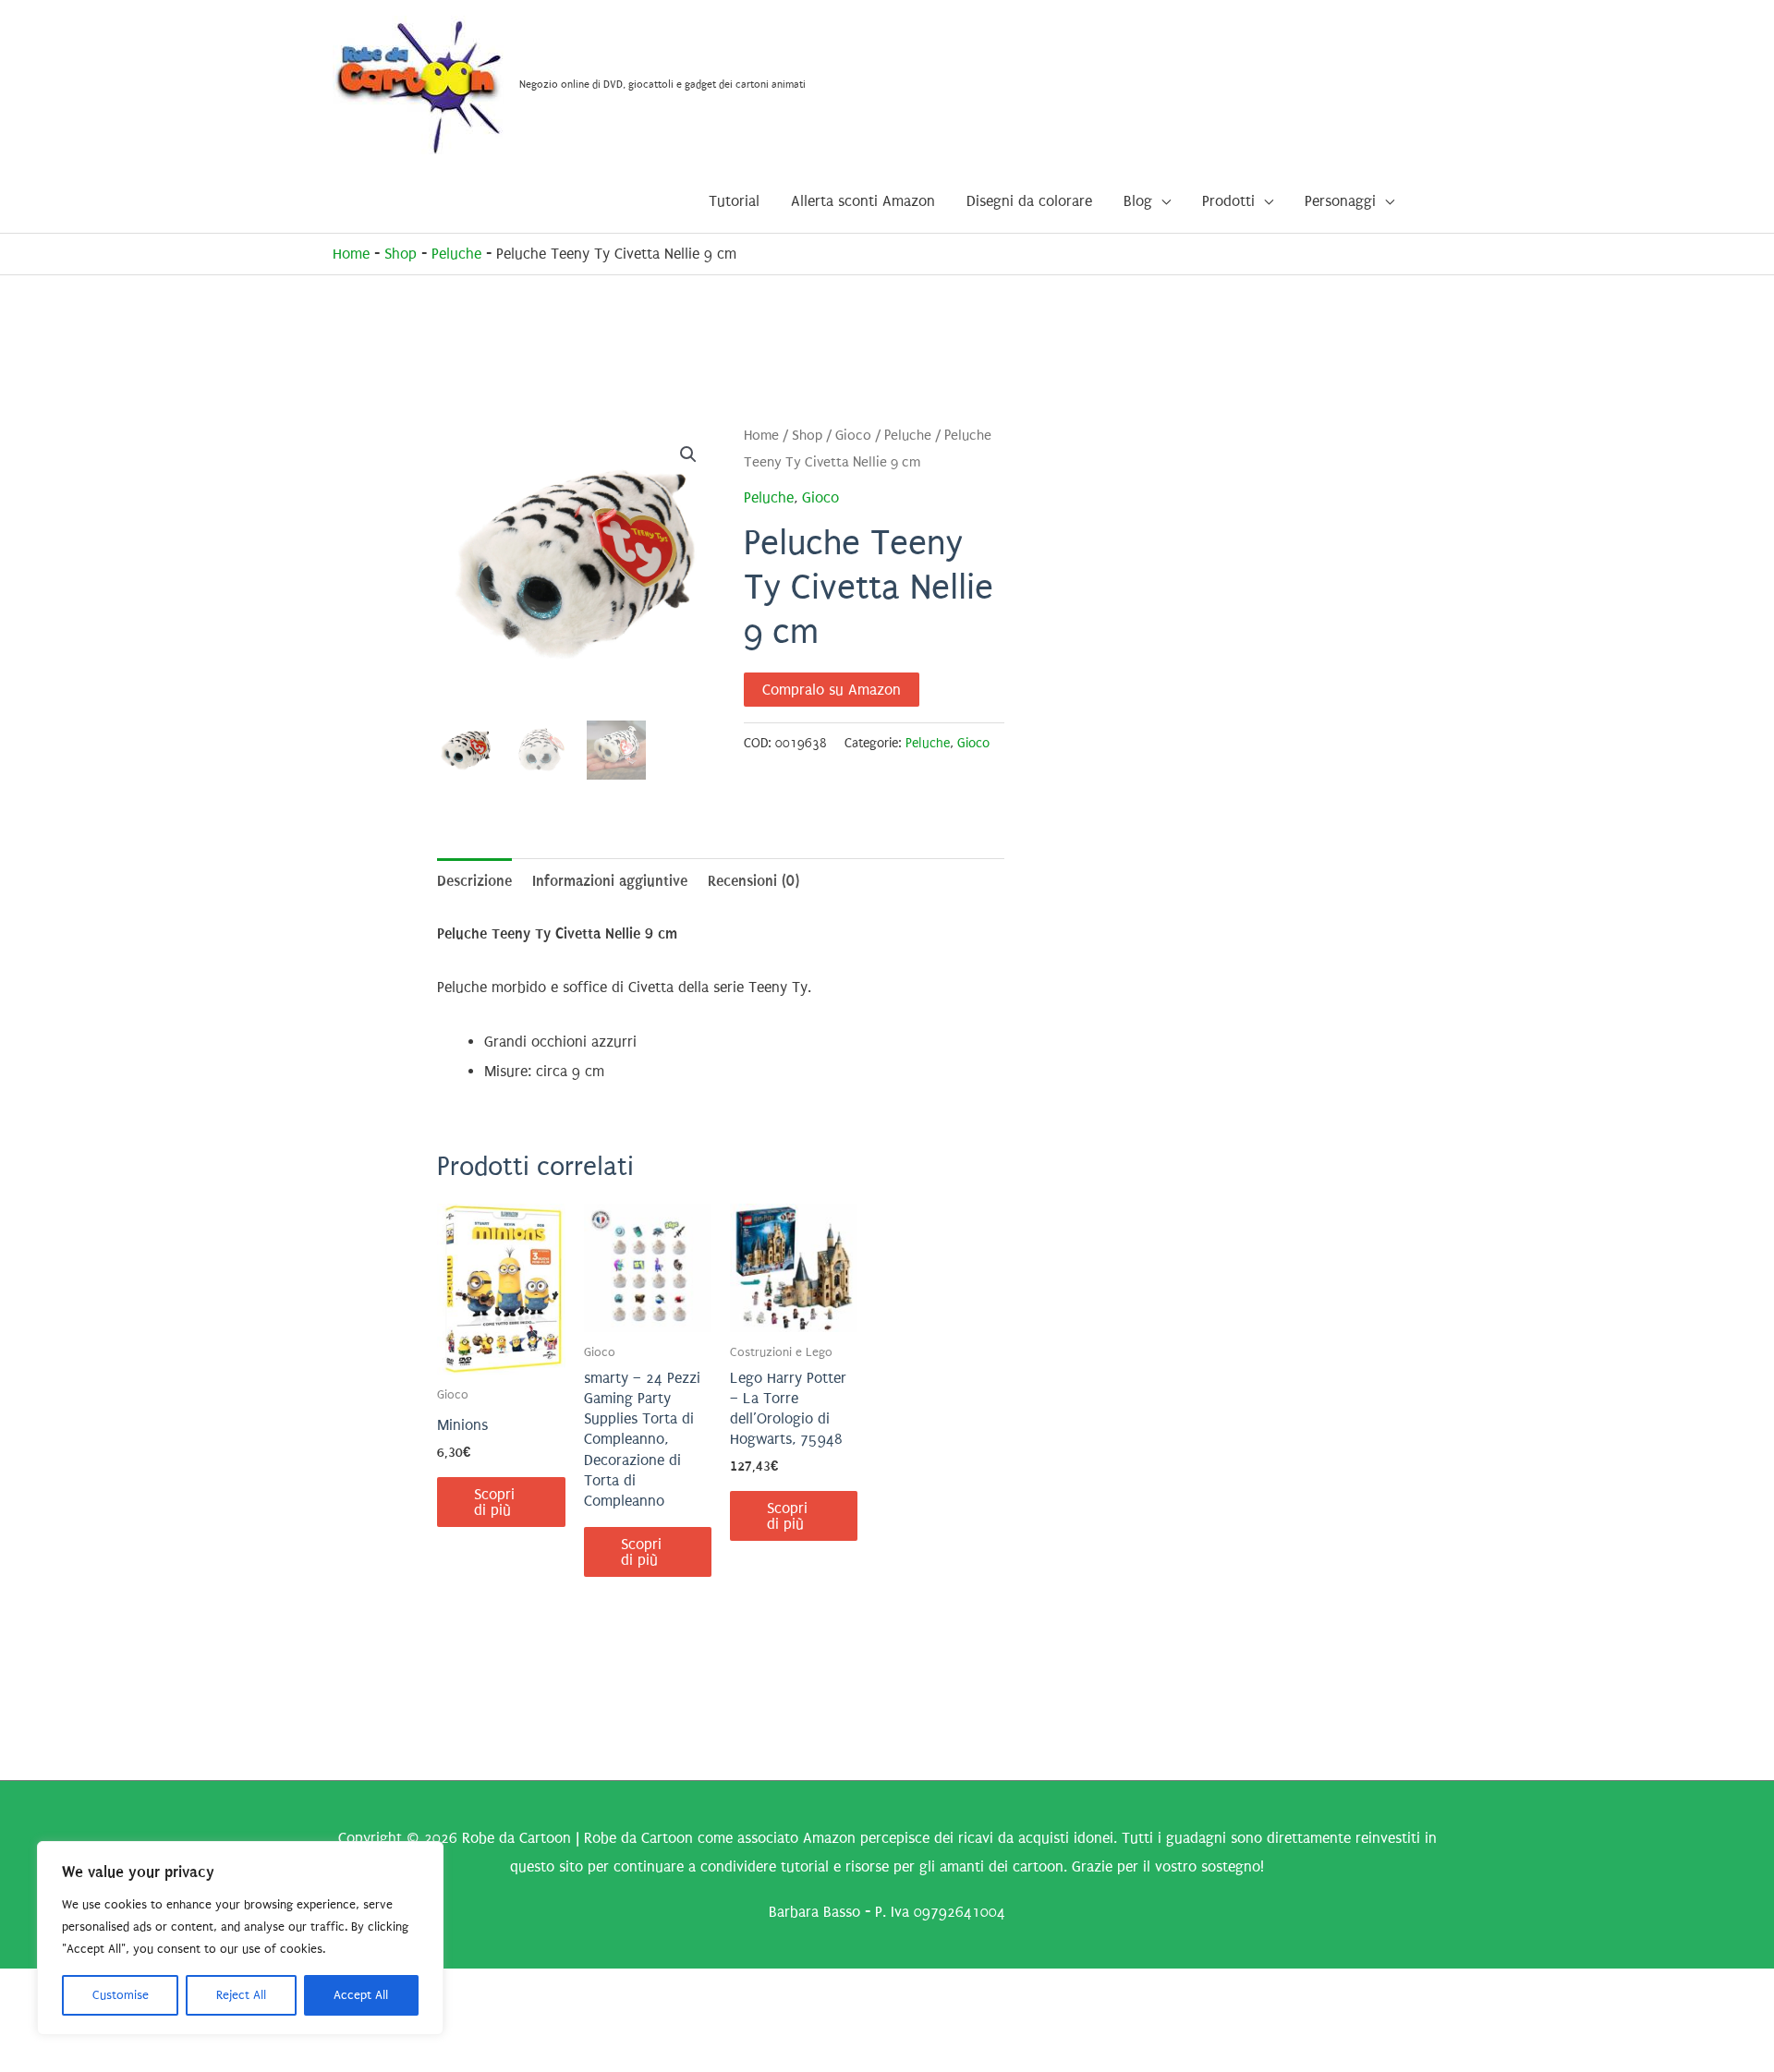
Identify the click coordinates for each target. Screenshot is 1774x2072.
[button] (688, 454)
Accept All (361, 1995)
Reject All (241, 1995)
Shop (401, 254)
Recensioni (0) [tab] (753, 881)
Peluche (456, 254)
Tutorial (734, 201)
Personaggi (1340, 201)
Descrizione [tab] (474, 881)
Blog (1138, 201)
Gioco (853, 436)
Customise (121, 1995)
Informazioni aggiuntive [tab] (610, 881)
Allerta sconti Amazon (863, 201)
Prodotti (1228, 201)
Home (351, 254)
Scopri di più (494, 1502)
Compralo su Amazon (832, 690)
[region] (240, 1938)
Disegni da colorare (1029, 201)
